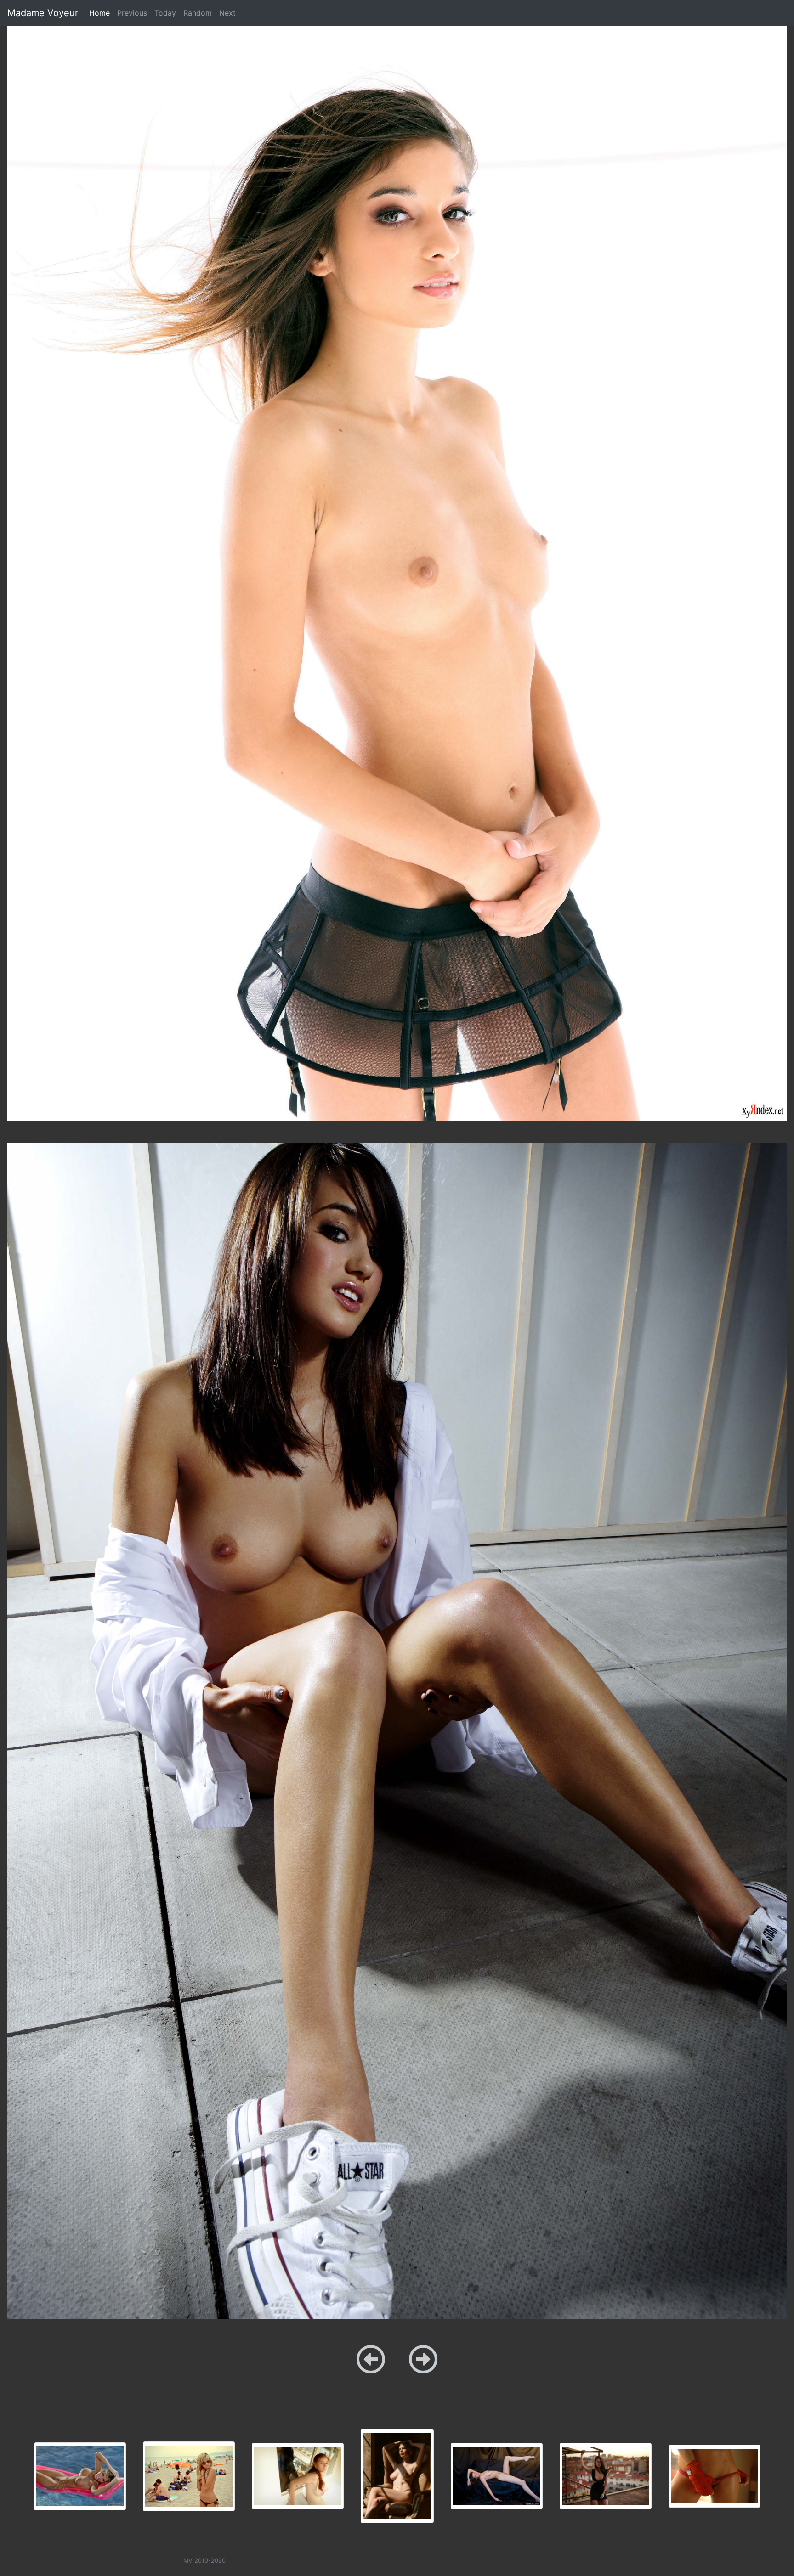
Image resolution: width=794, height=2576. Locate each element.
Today (165, 13)
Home (101, 13)
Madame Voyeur (43, 13)
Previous (132, 13)
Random (198, 13)
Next (227, 13)
